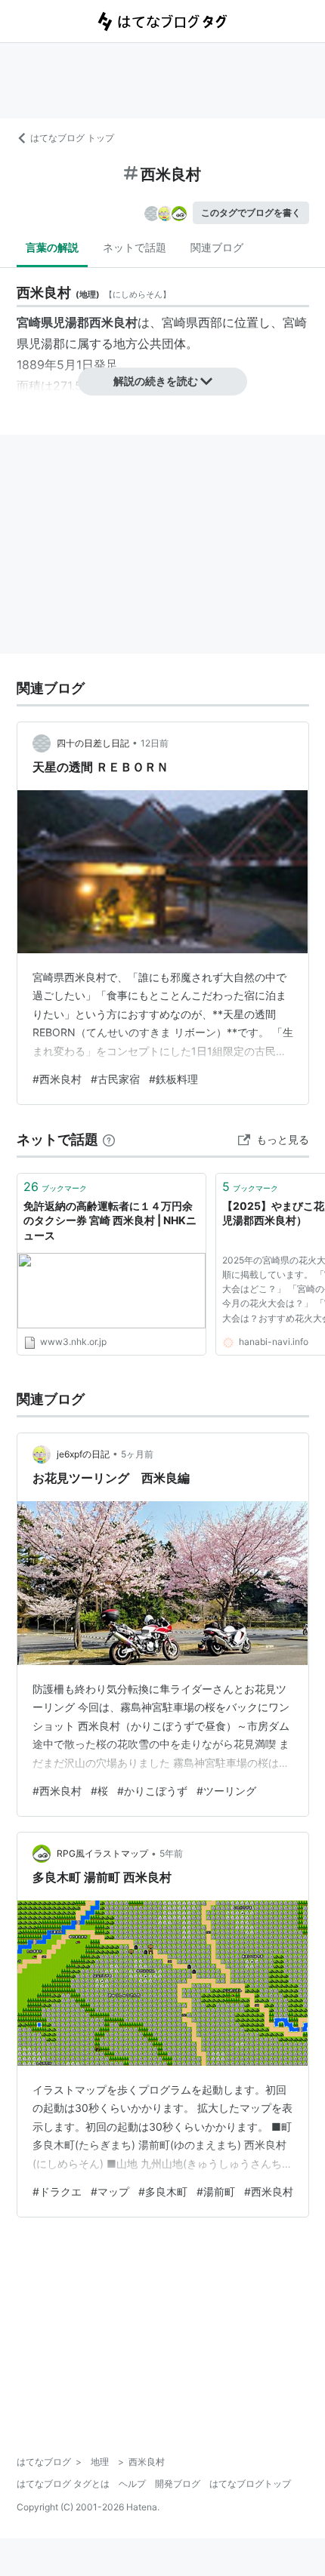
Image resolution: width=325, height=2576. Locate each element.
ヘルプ (132, 2484)
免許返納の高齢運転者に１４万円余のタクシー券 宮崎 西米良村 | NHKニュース (110, 1220)
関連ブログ (217, 247)
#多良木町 (163, 2191)
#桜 (99, 1791)
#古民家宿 (115, 1079)
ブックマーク (55, 1186)
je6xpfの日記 (83, 1454)
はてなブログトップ (250, 2484)
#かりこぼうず (152, 1791)
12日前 (155, 743)
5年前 (171, 1853)
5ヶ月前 (137, 1454)
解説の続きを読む (156, 381)
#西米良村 (57, 1079)
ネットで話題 (135, 247)
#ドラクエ (57, 2191)
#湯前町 (216, 2191)
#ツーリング (226, 1791)
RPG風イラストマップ (102, 1853)
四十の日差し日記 (93, 743)
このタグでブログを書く (251, 212)
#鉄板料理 (173, 1079)
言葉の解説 (52, 247)
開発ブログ (178, 2484)
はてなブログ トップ (72, 138)
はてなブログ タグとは (63, 2484)
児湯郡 (47, 343)
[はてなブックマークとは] (109, 1139)
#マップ (110, 2191)
